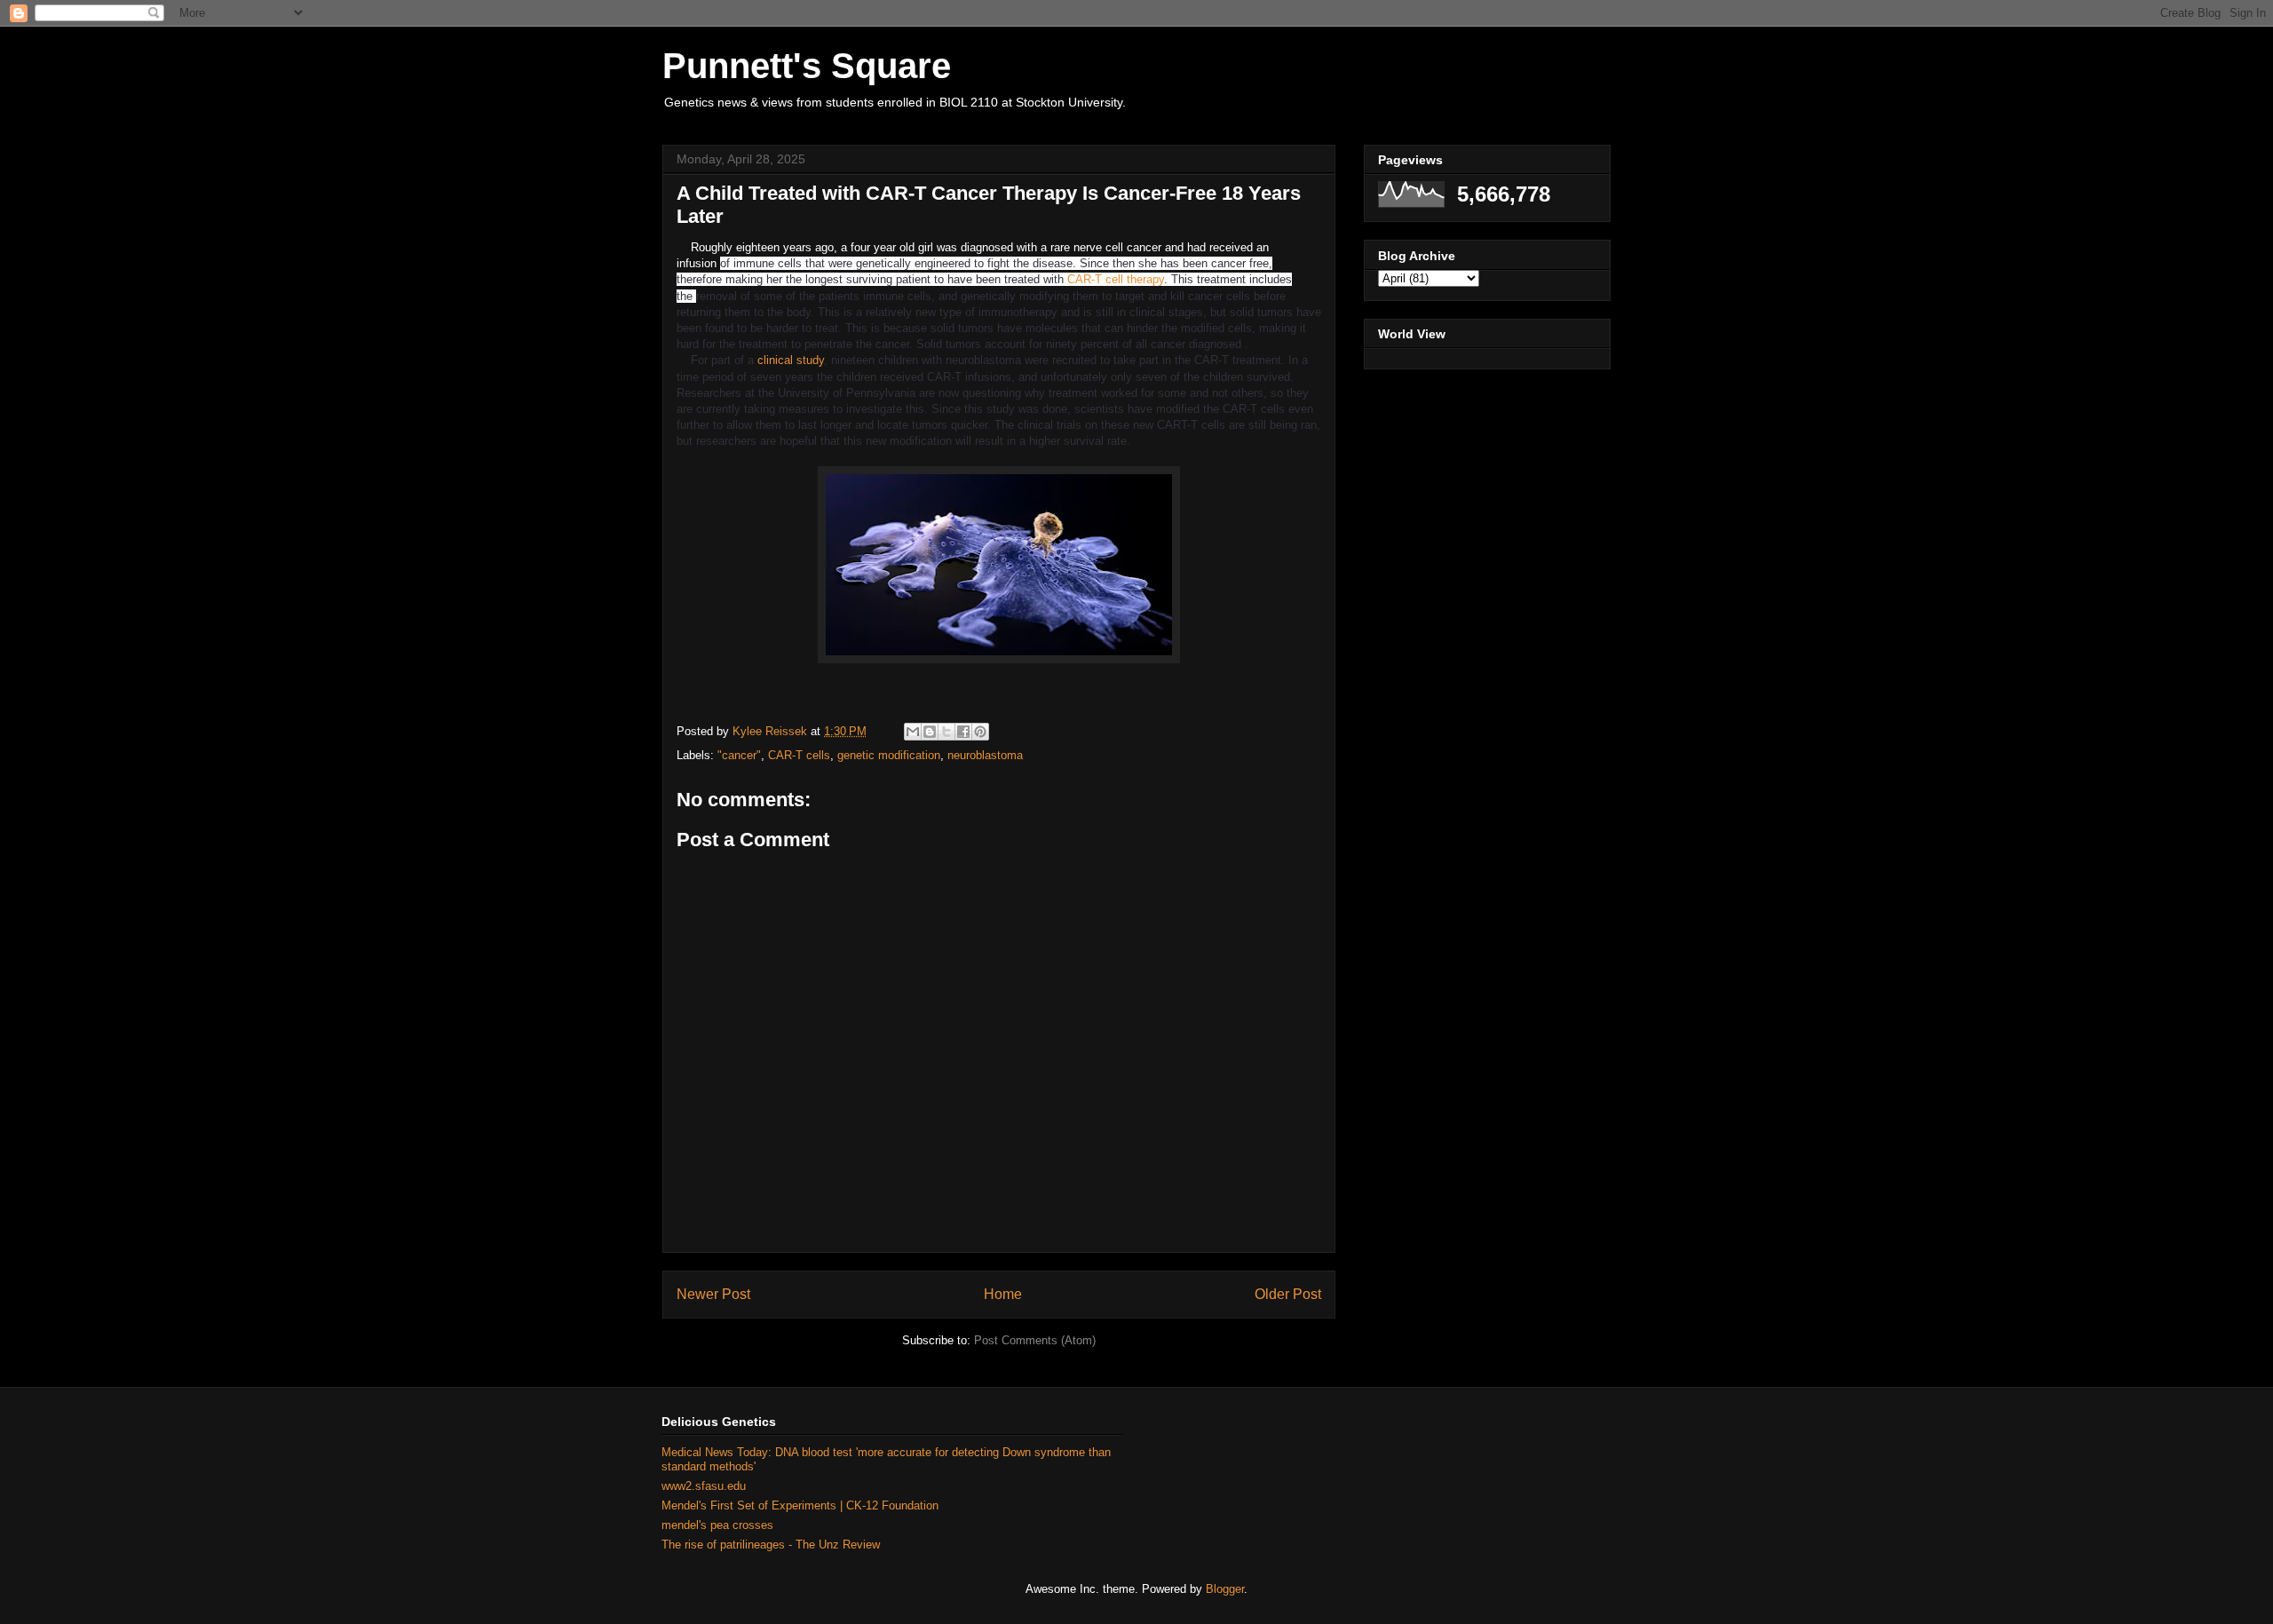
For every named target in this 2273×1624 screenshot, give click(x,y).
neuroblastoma (985, 755)
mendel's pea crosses (717, 1525)
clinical (777, 360)
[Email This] (913, 732)
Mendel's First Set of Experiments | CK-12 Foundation (800, 1505)
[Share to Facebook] (963, 732)
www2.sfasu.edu (704, 1486)
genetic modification (889, 755)
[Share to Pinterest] (980, 732)
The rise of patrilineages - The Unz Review (771, 1545)
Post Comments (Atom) (1035, 1340)
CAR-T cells (799, 755)
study (810, 360)
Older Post (1288, 1294)
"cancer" (739, 755)
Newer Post (713, 1294)
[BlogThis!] (930, 732)
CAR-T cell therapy (1116, 279)
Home (1003, 1294)
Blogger (1225, 1589)
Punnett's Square (807, 66)
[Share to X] (946, 732)
